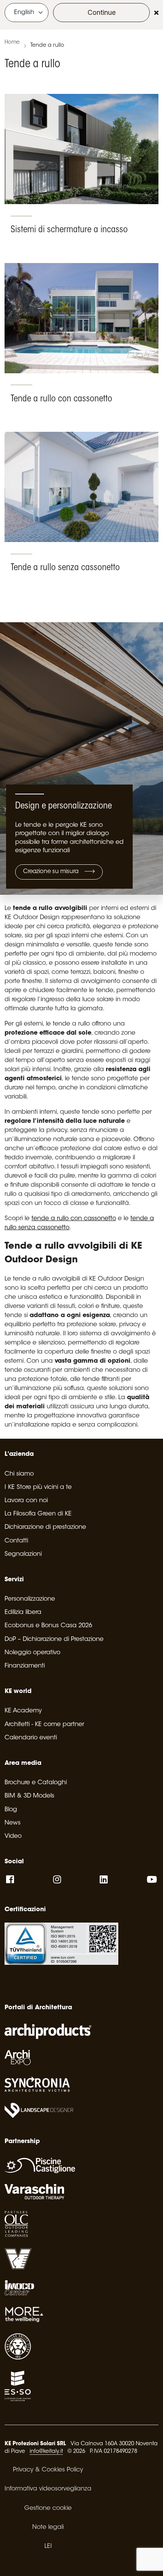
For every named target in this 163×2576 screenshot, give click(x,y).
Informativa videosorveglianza (48, 2489)
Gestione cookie (48, 2508)
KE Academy (23, 1711)
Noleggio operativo (32, 1653)
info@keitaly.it (46, 2452)
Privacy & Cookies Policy (48, 2470)
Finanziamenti (25, 1666)
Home (12, 43)
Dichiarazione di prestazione (45, 1527)
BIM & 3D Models (29, 1796)
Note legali (48, 2527)
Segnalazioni (23, 1554)
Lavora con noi (26, 1501)
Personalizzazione (30, 1599)
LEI (48, 2546)
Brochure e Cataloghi (36, 1783)
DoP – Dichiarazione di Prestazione (54, 1639)
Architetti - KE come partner (44, 1725)
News (13, 1823)
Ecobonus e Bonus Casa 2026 (48, 1626)
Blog (11, 1810)
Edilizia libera (23, 1612)
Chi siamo (19, 1474)
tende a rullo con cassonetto (74, 1219)
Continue (102, 12)
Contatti (16, 1541)
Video (13, 1836)
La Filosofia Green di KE (38, 1514)
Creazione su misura (52, 872)
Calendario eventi (31, 1738)
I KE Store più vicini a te (38, 1487)
